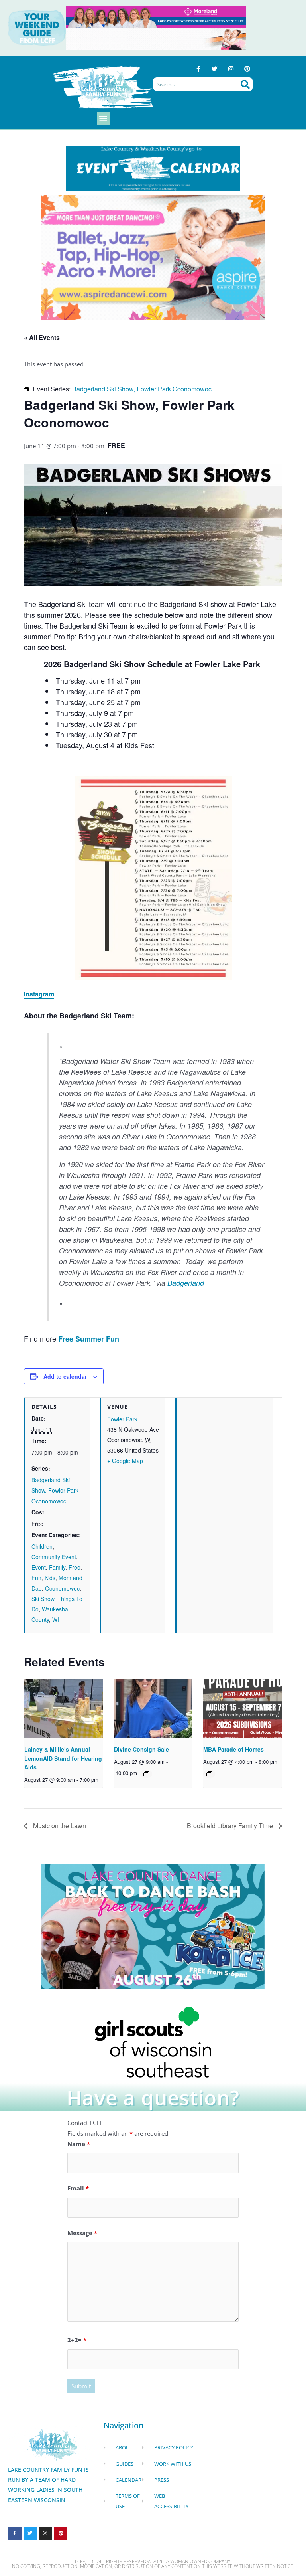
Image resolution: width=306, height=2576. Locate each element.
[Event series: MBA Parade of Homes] (209, 1774)
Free (75, 1567)
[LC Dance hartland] (153, 1926)
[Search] (245, 84)
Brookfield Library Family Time (231, 1826)
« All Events (42, 337)
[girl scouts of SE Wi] (153, 2041)
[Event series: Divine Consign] (146, 1774)
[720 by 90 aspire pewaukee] (156, 38)
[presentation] (64, 1709)
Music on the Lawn (59, 1826)
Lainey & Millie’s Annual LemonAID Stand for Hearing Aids (63, 1758)
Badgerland (186, 1283)
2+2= (77, 2340)
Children (42, 1546)
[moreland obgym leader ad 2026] (156, 16)
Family (57, 1567)
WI (56, 1619)
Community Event (54, 1557)
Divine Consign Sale (141, 1749)
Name (79, 2144)
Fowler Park (122, 1419)
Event (39, 1567)
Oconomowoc (62, 1588)
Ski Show (43, 1599)
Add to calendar (65, 1376)
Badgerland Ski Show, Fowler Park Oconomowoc (55, 1490)
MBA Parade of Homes (233, 1749)
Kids (50, 1578)
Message (82, 2233)
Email (78, 2188)
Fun (36, 1578)
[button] (103, 118)
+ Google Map (125, 1461)
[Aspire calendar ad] (153, 257)
